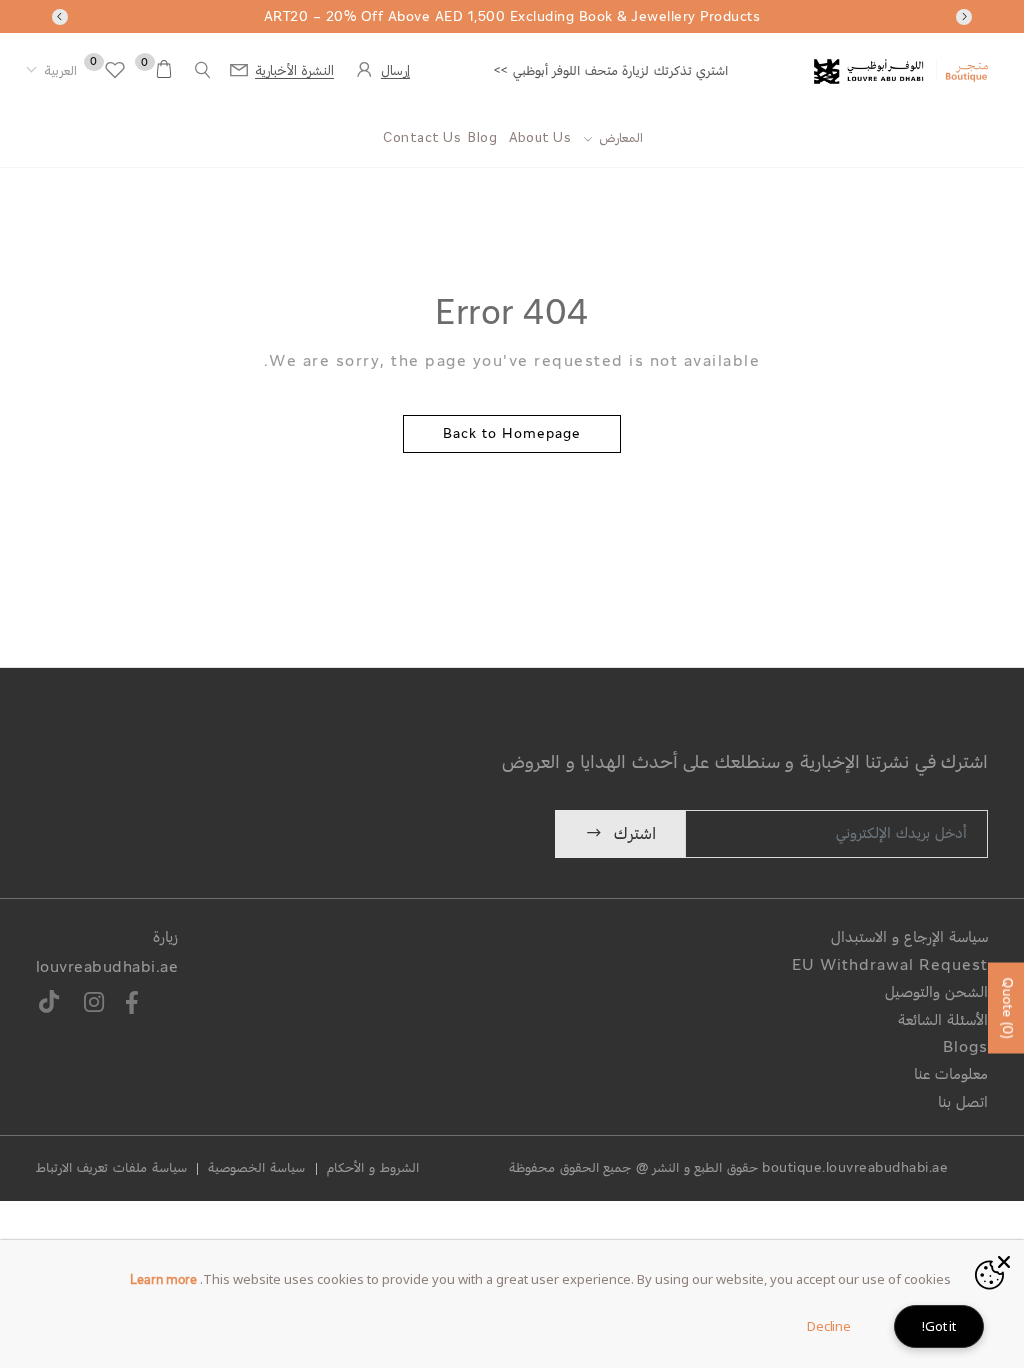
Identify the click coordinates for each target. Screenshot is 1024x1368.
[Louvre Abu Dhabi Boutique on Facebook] (132, 1005)
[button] (51, 72)
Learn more (163, 1281)
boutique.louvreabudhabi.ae (855, 1169)
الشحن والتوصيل (936, 993)
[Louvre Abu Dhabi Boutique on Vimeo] (50, 1005)
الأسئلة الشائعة (943, 1021)
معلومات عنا (951, 1075)
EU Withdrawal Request (890, 966)
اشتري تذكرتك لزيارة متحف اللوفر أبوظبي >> (611, 71)
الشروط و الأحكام (373, 1169)
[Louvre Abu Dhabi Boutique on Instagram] (94, 1005)
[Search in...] (203, 70)
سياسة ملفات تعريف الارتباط (111, 1169)
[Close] (1004, 1260)
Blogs (965, 1048)
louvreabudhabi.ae (107, 968)
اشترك (635, 834)
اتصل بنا (963, 1103)
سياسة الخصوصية (256, 1169)
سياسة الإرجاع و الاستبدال (909, 938)
